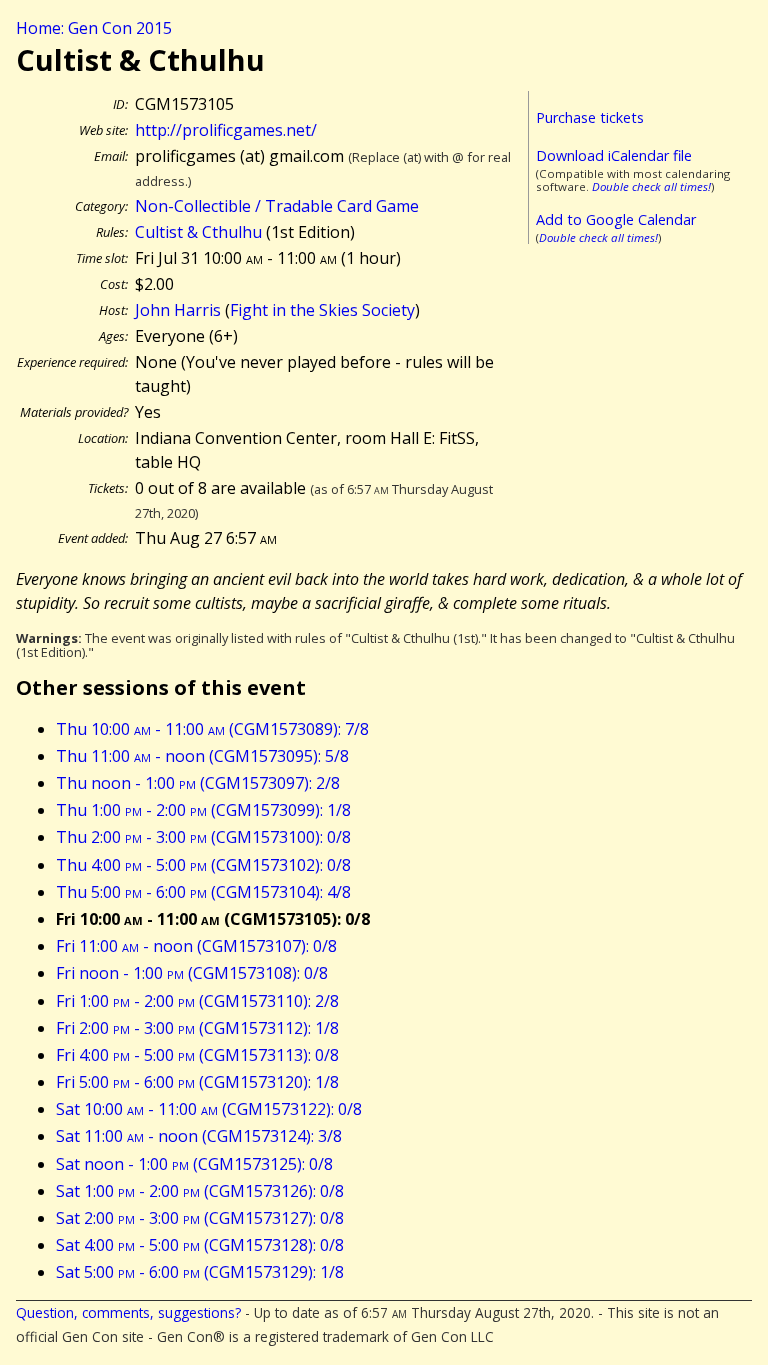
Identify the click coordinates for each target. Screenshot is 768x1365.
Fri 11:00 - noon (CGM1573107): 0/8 (196, 946)
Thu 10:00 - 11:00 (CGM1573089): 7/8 (212, 729)
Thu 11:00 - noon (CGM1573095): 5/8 (202, 756)
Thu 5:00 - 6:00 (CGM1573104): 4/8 (203, 892)
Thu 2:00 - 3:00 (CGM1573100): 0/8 (203, 837)
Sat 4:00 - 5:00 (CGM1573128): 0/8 (200, 1245)
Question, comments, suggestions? (128, 1312)
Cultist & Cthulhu (198, 232)
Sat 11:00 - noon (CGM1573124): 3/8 (199, 1136)
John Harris (178, 310)
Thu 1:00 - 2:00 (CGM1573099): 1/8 (203, 810)
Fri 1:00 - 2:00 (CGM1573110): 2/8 (197, 1001)
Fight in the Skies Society (322, 310)
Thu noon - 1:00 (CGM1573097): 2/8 (198, 783)
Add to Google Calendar (616, 219)
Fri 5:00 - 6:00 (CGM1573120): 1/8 (197, 1082)
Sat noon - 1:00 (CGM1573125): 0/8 (194, 1164)
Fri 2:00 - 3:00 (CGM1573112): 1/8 (197, 1028)
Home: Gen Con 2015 (94, 28)
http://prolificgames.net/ (226, 130)
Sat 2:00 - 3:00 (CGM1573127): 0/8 (200, 1218)
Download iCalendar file (614, 155)
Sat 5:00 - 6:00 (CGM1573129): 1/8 (200, 1272)
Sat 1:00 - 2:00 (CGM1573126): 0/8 (200, 1191)
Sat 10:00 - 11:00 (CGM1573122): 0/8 (209, 1109)
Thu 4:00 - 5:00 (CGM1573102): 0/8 (203, 865)
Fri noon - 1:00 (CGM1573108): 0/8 (192, 973)
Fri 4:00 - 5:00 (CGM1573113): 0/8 (197, 1055)
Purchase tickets (590, 117)
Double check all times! (651, 186)
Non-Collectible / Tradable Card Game (277, 206)
